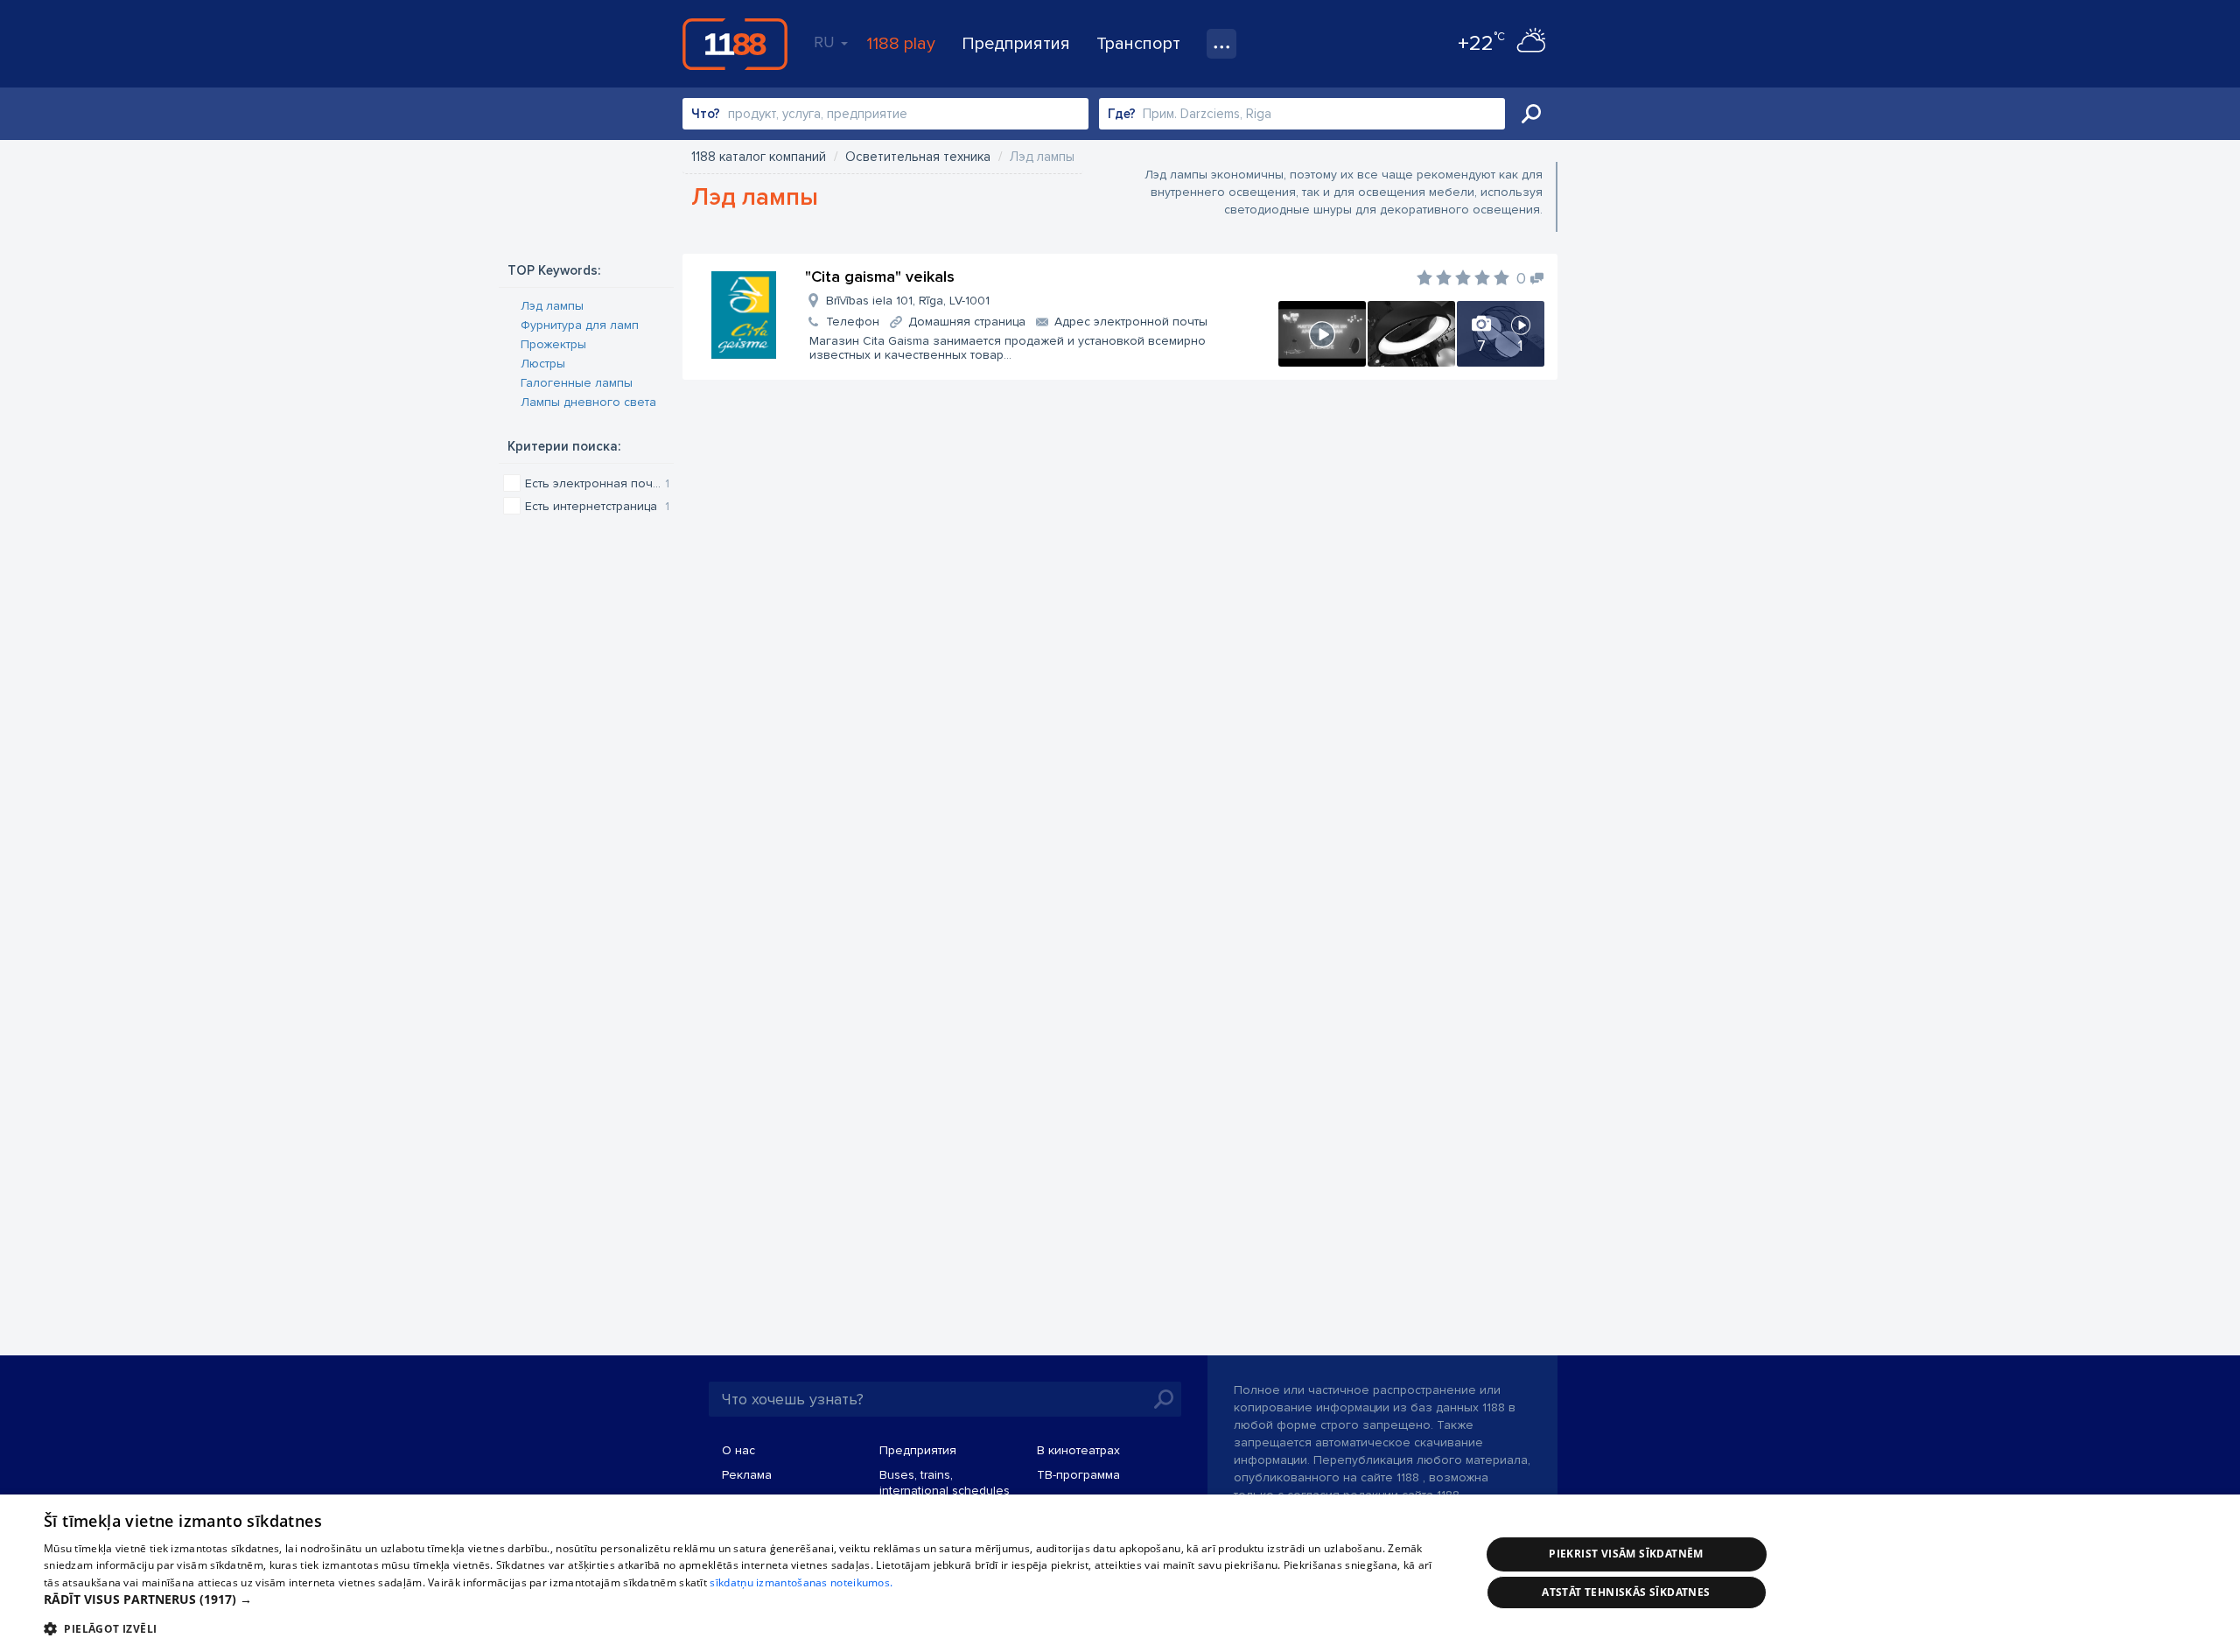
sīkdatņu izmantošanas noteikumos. (801, 1582)
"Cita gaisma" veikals (880, 276)
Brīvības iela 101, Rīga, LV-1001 (908, 301)
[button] (741, 1599)
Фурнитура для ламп (580, 325)
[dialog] (1120, 1573)
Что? (706, 114)
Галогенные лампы (577, 383)
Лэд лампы (552, 306)
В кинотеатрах (1078, 1450)
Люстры (543, 364)
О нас (738, 1450)
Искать (1531, 114)
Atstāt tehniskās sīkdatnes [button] (1626, 1592)
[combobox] (885, 114)
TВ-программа (1078, 1475)
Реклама (747, 1475)
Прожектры (553, 344)
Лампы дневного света (588, 402)
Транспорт (1138, 44)
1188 (735, 44)
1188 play (901, 44)
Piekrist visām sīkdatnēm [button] (1626, 1554)
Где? (1122, 114)
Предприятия (1016, 44)
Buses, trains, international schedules (945, 1483)
